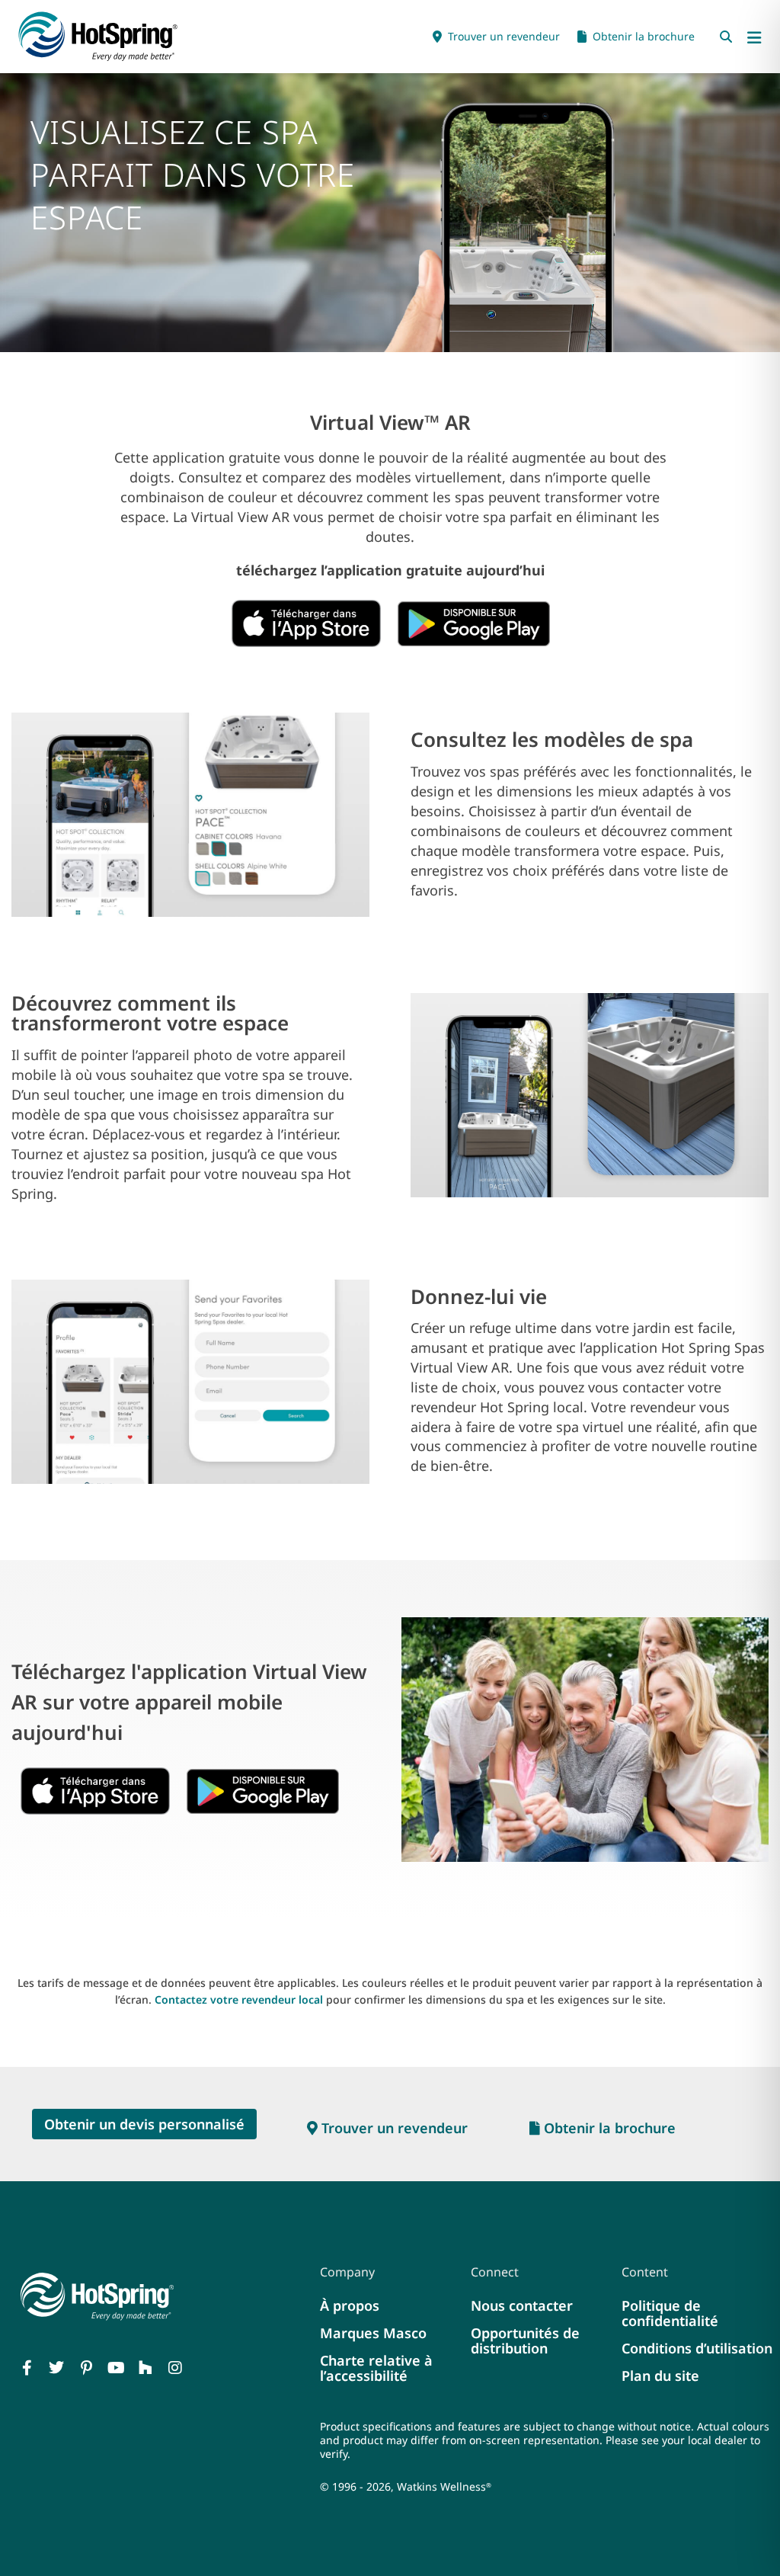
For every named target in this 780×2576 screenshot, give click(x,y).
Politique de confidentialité (670, 2313)
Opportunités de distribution (525, 2341)
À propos (350, 2305)
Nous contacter (522, 2305)
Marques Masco (373, 2333)
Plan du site (660, 2376)
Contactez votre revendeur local (239, 1999)
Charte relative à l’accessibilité (376, 2368)
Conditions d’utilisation (697, 2348)
